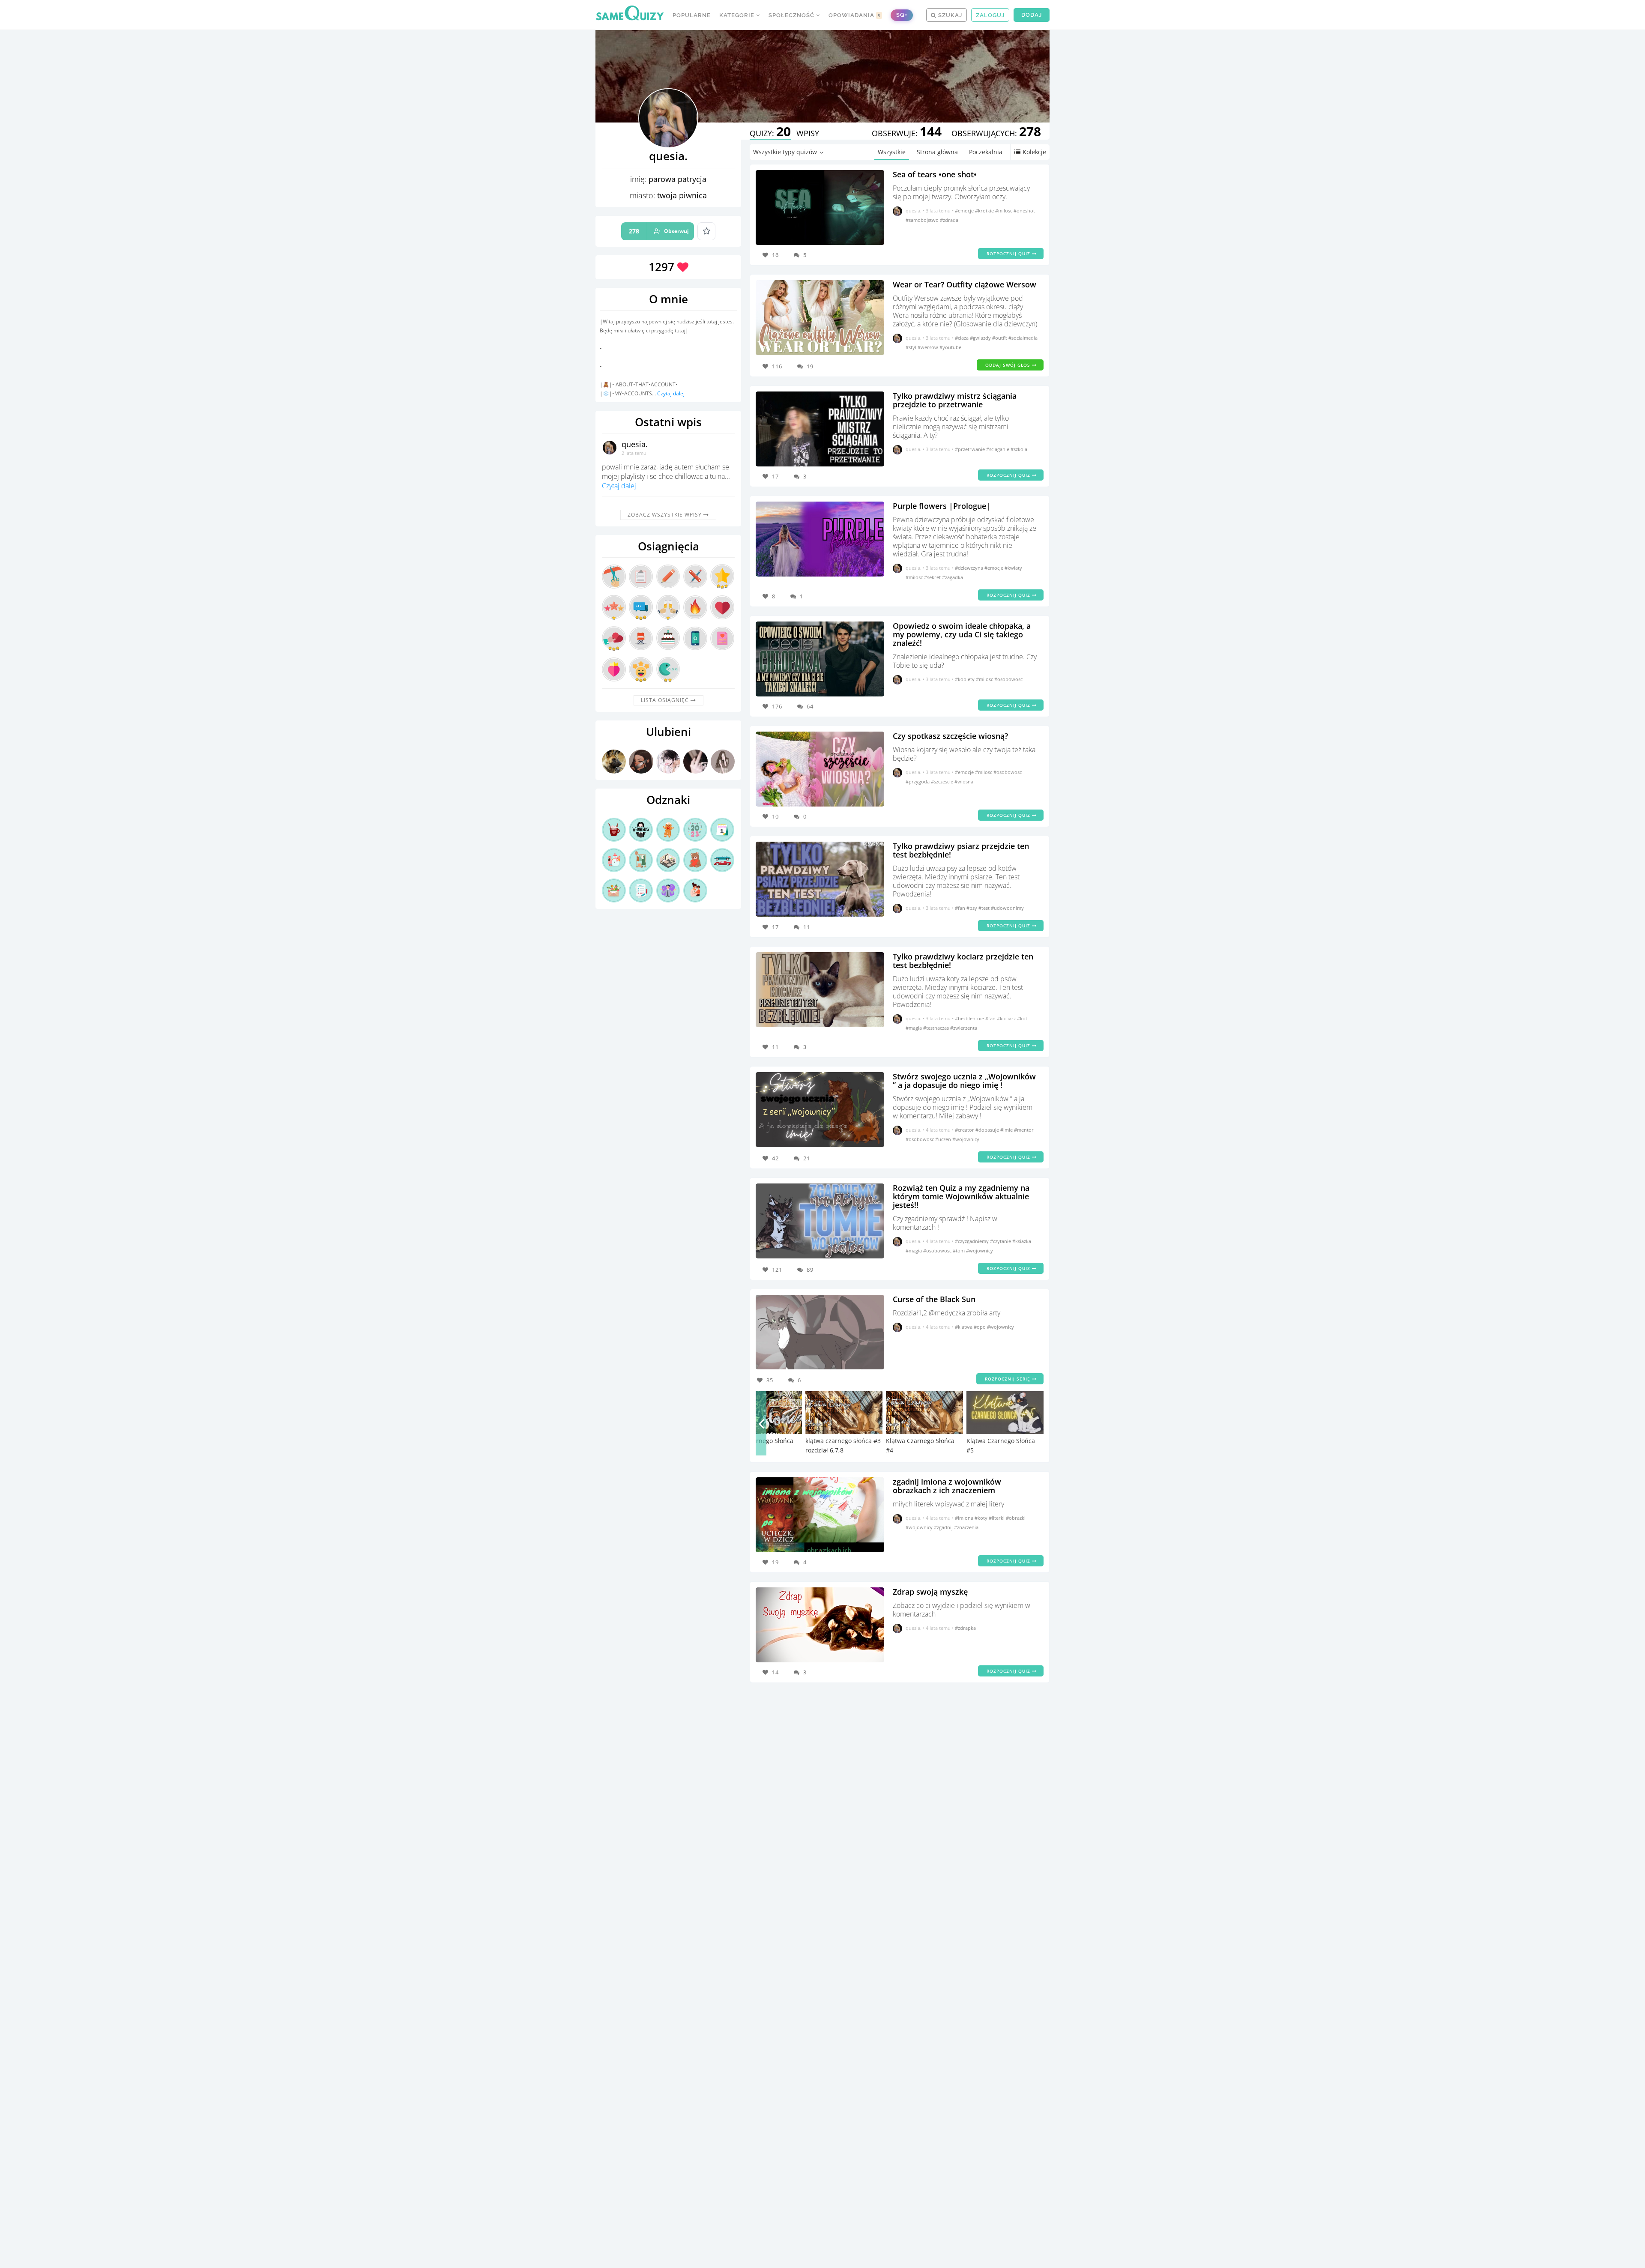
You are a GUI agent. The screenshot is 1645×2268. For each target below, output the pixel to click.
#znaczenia (966, 1527)
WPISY (808, 133)
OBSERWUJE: (907, 133)
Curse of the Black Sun (934, 1299)
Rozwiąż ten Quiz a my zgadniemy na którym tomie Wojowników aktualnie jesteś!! (961, 1196)
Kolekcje (1034, 152)
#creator (965, 1130)
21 (807, 1158)
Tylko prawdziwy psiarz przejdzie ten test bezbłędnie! (961, 850)
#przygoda (918, 781)
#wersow (929, 347)
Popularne (692, 15)
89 (810, 1270)
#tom (959, 1251)
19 (810, 366)
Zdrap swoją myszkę (930, 1592)
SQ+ (902, 15)
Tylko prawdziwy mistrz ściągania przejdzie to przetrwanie (955, 400)
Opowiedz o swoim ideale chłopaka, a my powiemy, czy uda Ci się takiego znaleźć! (962, 634)
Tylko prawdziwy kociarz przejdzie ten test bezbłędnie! (963, 961)
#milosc (1004, 211)
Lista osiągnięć (666, 700)
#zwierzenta (964, 1028)
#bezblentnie (970, 1018)
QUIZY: (770, 133)
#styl (912, 347)
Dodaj (1032, 15)
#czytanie (1001, 1241)
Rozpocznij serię (1008, 1379)
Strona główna (937, 152)
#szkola (1019, 449)
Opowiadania (855, 15)
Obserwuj (659, 231)
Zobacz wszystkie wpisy (665, 515)
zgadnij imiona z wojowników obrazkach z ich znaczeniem (947, 1486)
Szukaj (949, 15)
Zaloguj (990, 15)
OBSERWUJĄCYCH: (996, 133)
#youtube (950, 347)
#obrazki (1016, 1518)
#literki (997, 1518)
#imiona (965, 1518)
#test (985, 908)
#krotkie (985, 211)
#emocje (965, 211)
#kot (1022, 1018)
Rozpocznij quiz (1009, 254)
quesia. (635, 444)
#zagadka (953, 577)
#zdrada (949, 220)
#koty (982, 1518)
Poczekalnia (986, 152)
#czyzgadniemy (972, 1241)
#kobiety (965, 679)
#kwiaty (1013, 568)
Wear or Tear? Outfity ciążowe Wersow (965, 284)
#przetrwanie (971, 449)
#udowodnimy (1007, 908)
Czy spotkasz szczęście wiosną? (950, 736)
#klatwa (964, 1327)
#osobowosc (1008, 679)
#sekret (933, 577)
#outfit (1000, 338)
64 (810, 706)
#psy (972, 908)
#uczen (944, 1139)
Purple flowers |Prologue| (942, 506)
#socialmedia (1023, 338)
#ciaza (962, 338)
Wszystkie (892, 152)
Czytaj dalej (671, 393)
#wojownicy (966, 1139)
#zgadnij (944, 1527)
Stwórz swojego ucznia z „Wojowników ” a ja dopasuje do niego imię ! (964, 1081)
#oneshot (1024, 211)
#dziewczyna (970, 568)
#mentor (1024, 1130)
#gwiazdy (981, 338)
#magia (914, 1028)
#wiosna (964, 781)
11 (807, 927)
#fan (961, 908)
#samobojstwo (923, 220)
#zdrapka (965, 1628)
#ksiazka (1022, 1241)
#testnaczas (937, 1028)
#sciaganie (998, 449)
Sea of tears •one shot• (935, 174)
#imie (1007, 1130)
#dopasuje (988, 1130)
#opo (980, 1327)
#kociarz (1007, 1018)
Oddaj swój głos (1009, 365)
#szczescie (943, 781)
